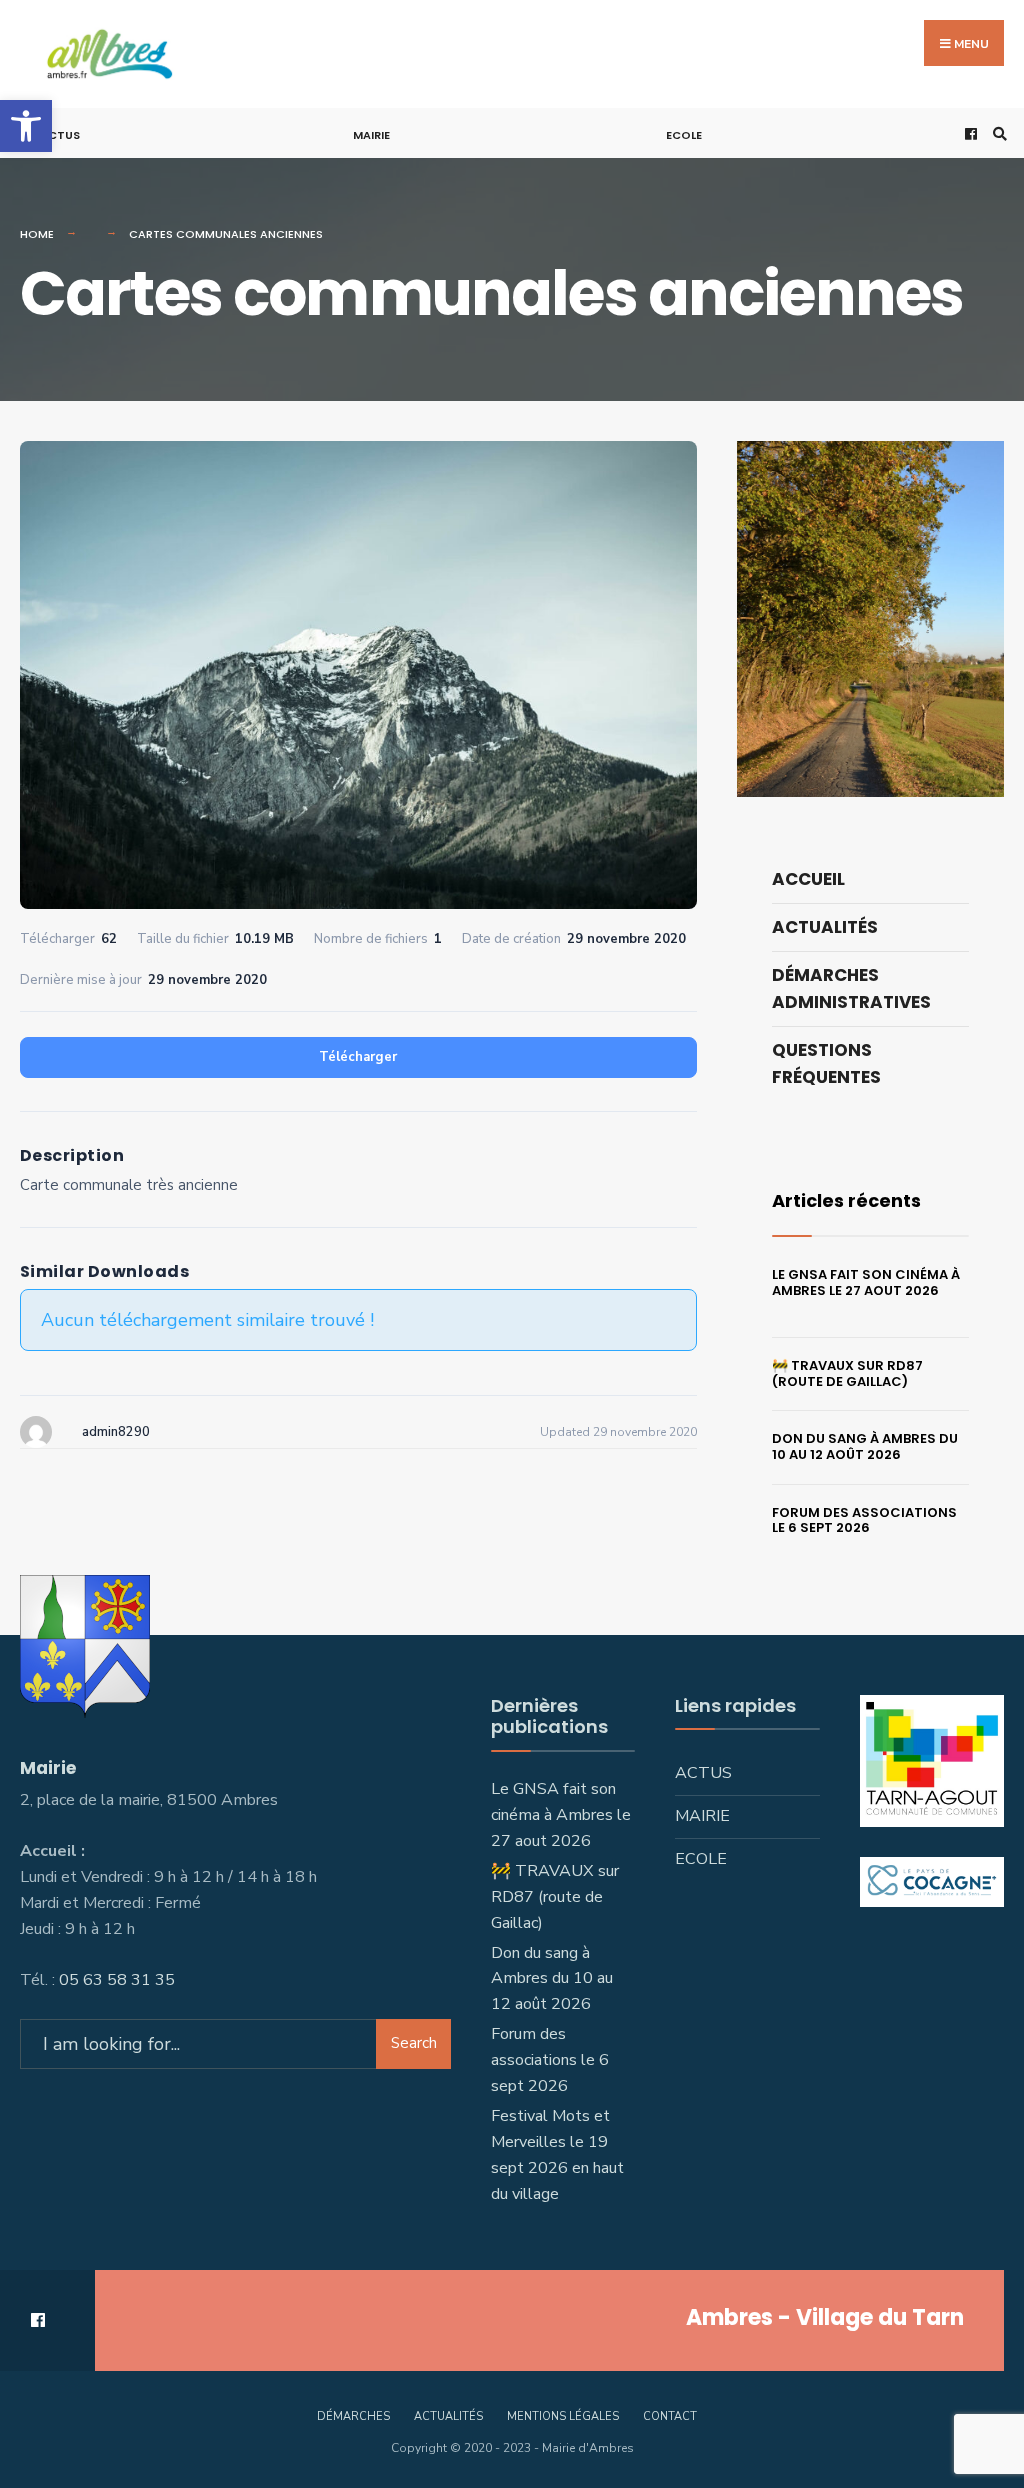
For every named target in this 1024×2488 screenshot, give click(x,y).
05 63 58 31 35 (117, 1980)
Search (414, 2043)
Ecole (684, 135)
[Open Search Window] (997, 133)
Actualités (825, 927)
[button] (26, 126)
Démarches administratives (851, 988)
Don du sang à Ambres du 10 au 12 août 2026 (865, 1446)
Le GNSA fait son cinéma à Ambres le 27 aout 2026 (866, 1282)
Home (37, 234)
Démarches (353, 2416)
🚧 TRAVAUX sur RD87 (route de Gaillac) (847, 1373)
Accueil (808, 879)
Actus (60, 135)
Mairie (371, 135)
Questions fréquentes (826, 1063)
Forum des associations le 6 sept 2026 (864, 1520)
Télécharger (358, 1057)
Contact (670, 2416)
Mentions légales (563, 2416)
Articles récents (846, 1200)
